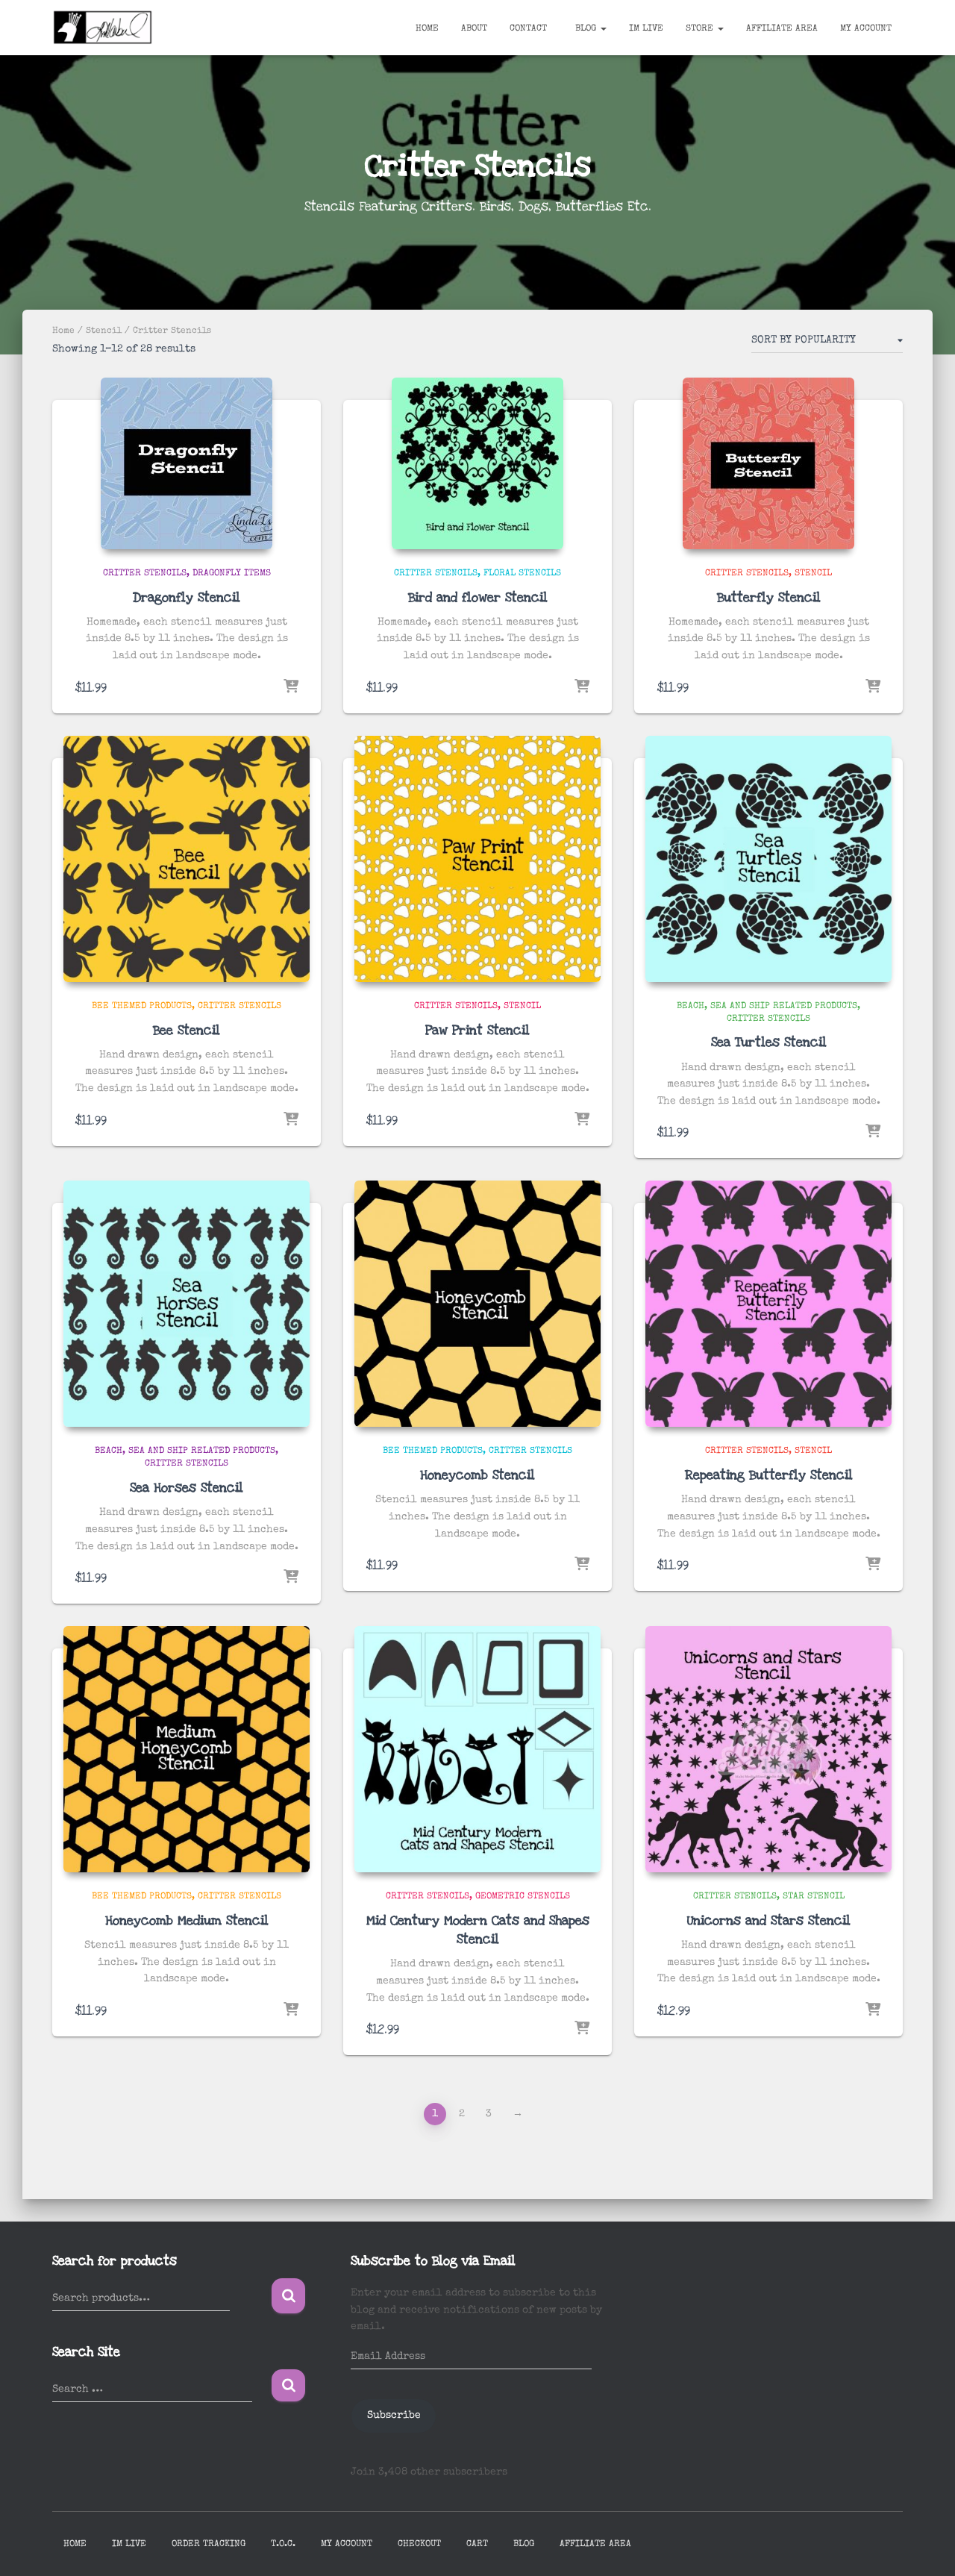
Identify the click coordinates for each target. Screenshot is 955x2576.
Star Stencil (814, 1897)
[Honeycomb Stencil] (477, 1304)
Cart (477, 2545)
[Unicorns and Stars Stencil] (768, 1749)
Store (701, 29)
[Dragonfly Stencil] (187, 463)
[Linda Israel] (103, 28)
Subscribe (394, 2416)
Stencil (104, 331)
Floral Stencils (522, 574)
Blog (586, 29)
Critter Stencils (145, 574)
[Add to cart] (291, 687)
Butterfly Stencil (769, 597)
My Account (866, 29)
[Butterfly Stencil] (768, 463)
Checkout (419, 2545)
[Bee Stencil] (187, 859)
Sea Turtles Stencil (769, 1042)
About (474, 29)
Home (427, 29)
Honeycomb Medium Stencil (187, 1920)
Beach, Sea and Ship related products (767, 1007)
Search (288, 2296)
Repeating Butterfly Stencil (769, 1475)
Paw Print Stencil (477, 1030)
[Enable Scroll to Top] (926, 2546)
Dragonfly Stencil (187, 597)
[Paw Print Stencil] (477, 859)
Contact (528, 29)
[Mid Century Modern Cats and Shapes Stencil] (477, 1749)
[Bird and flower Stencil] (477, 463)
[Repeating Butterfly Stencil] (768, 1304)
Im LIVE (646, 29)
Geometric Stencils (523, 1897)
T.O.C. (283, 2545)
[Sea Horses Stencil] (187, 1304)
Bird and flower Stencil (478, 597)
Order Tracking (209, 2545)
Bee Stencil (187, 1030)
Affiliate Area (782, 29)
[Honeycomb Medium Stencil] (187, 1749)
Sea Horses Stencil (187, 1488)
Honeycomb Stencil (477, 1475)
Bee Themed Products (142, 1007)
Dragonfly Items (232, 574)
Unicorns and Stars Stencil (769, 1920)
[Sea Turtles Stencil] (768, 859)
